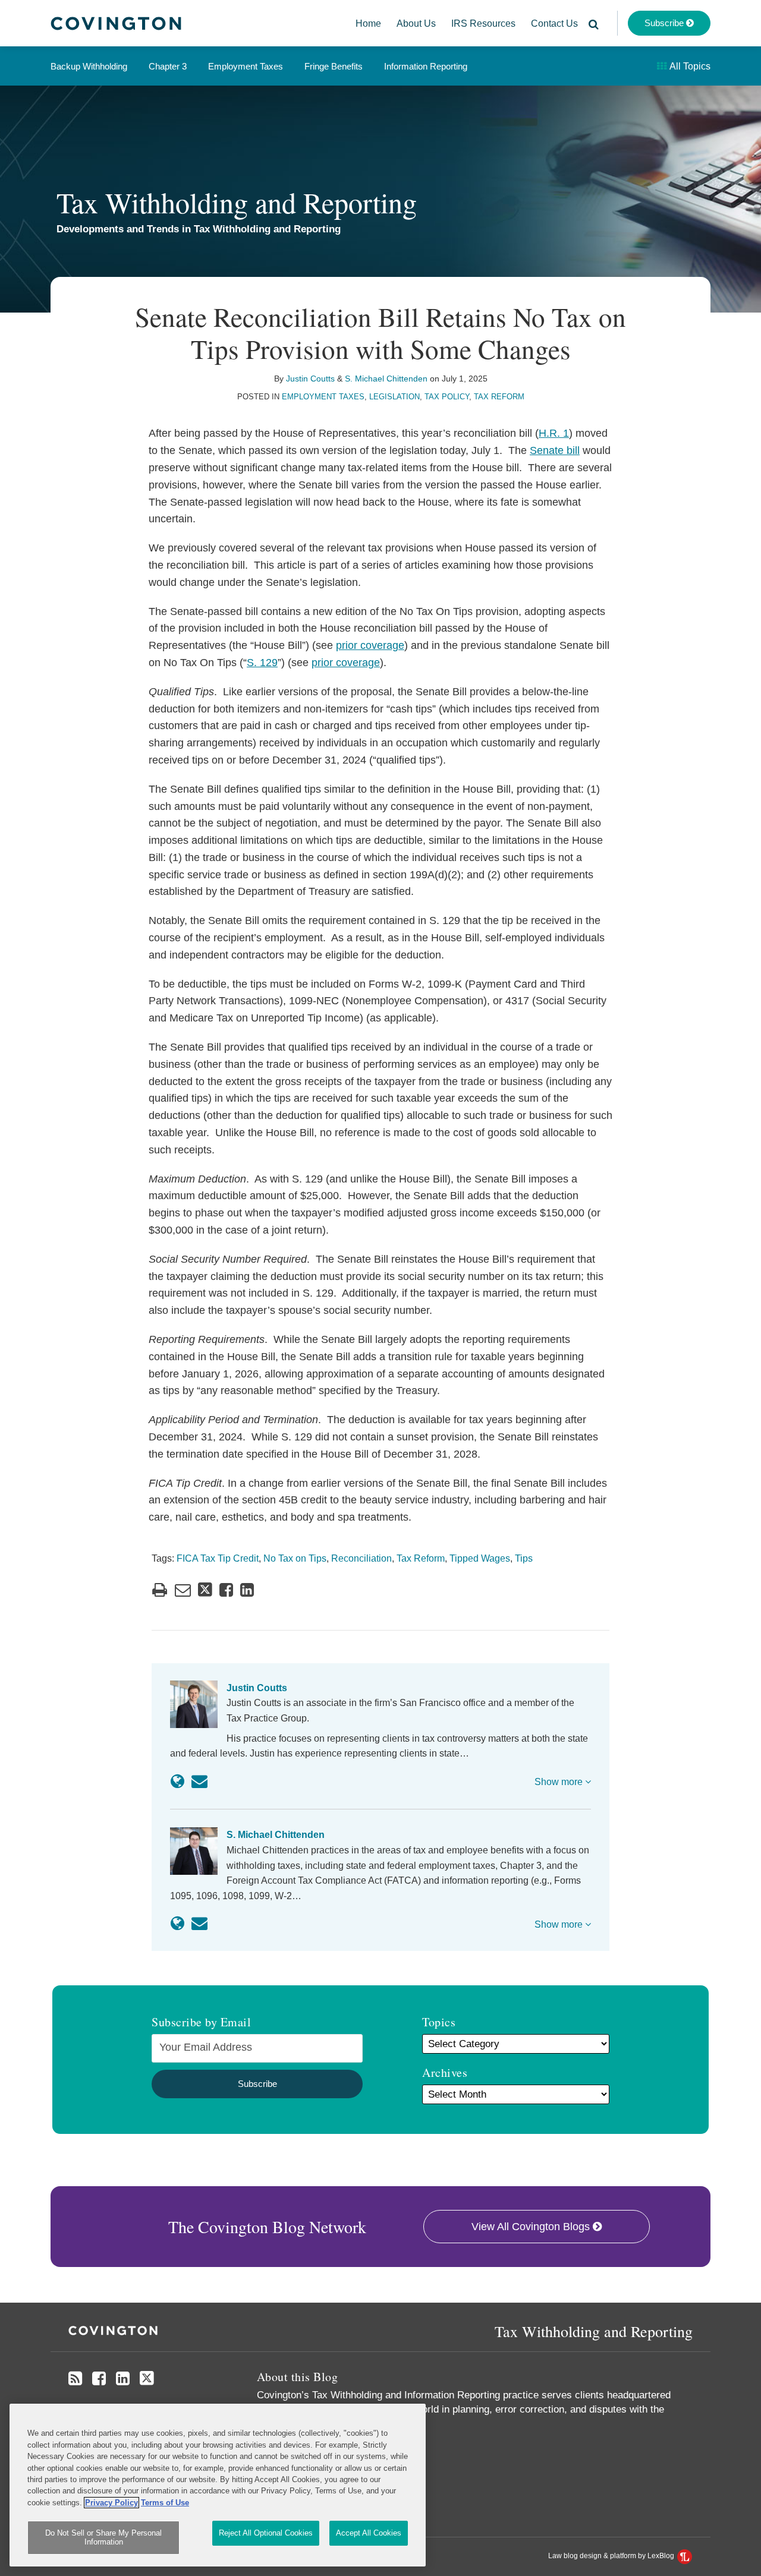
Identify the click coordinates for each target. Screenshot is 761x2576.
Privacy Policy (111, 2503)
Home (368, 23)
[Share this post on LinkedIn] (247, 1590)
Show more (560, 1782)
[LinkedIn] (123, 2379)
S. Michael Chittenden (386, 379)
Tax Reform (499, 397)
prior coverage (370, 645)
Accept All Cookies (369, 2533)
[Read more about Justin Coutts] (177, 1782)
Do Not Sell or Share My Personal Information (103, 2538)
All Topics (689, 66)
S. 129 (262, 663)
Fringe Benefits (334, 66)
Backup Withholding (89, 66)
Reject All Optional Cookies (266, 2533)
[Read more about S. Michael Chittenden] (177, 1924)
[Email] (199, 1782)
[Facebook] (99, 2379)
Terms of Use (165, 2503)
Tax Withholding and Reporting (237, 202)
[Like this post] (226, 1590)
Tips (524, 1558)
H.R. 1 (554, 433)
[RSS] (75, 2379)
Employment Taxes (246, 66)
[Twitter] (147, 2378)
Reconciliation (361, 1558)
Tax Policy (447, 397)
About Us (416, 23)
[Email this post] (183, 1590)
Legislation (394, 397)
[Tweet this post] (205, 1590)
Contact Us (554, 23)
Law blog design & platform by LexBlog (612, 2556)
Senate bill (555, 450)
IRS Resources (483, 23)
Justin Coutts (310, 379)
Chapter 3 (168, 66)
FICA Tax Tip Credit (218, 1558)
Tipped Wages (480, 1558)
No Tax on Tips (295, 1558)
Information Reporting (426, 66)
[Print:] (160, 1590)
